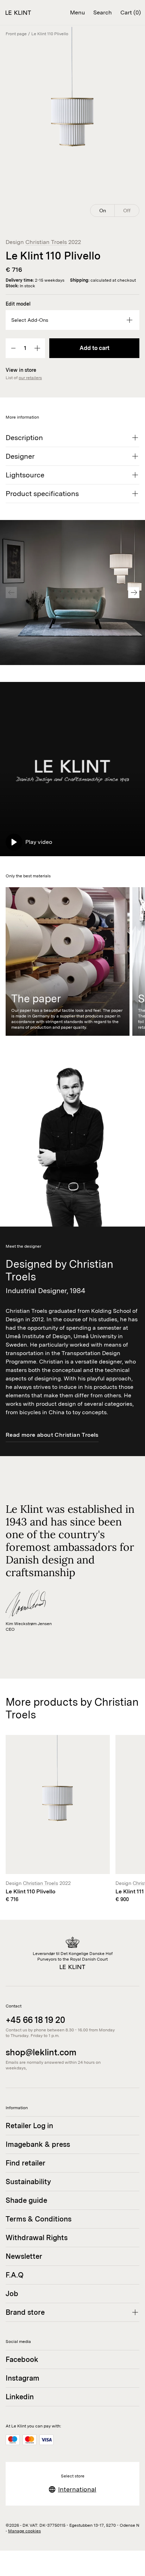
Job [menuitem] (12, 2294)
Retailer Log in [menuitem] (29, 2126)
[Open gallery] (72, 123)
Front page (16, 34)
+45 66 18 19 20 (35, 2020)
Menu (77, 12)
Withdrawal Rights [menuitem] (37, 2238)
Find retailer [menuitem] (26, 2163)
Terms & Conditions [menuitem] (39, 2219)
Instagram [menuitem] (23, 2378)
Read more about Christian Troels (52, 1435)
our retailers (30, 378)
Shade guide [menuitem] (26, 2200)
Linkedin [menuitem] (20, 2397)
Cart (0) (131, 12)
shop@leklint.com (41, 2052)
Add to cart (94, 348)
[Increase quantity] (37, 348)
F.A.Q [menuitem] (15, 2275)
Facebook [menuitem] (22, 2359)
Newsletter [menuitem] (24, 2256)
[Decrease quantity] (14, 348)
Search (103, 12)
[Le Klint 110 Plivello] (58, 1819)
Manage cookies (24, 2531)
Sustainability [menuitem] (28, 2182)
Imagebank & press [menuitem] (38, 2144)
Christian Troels (46, 242)
